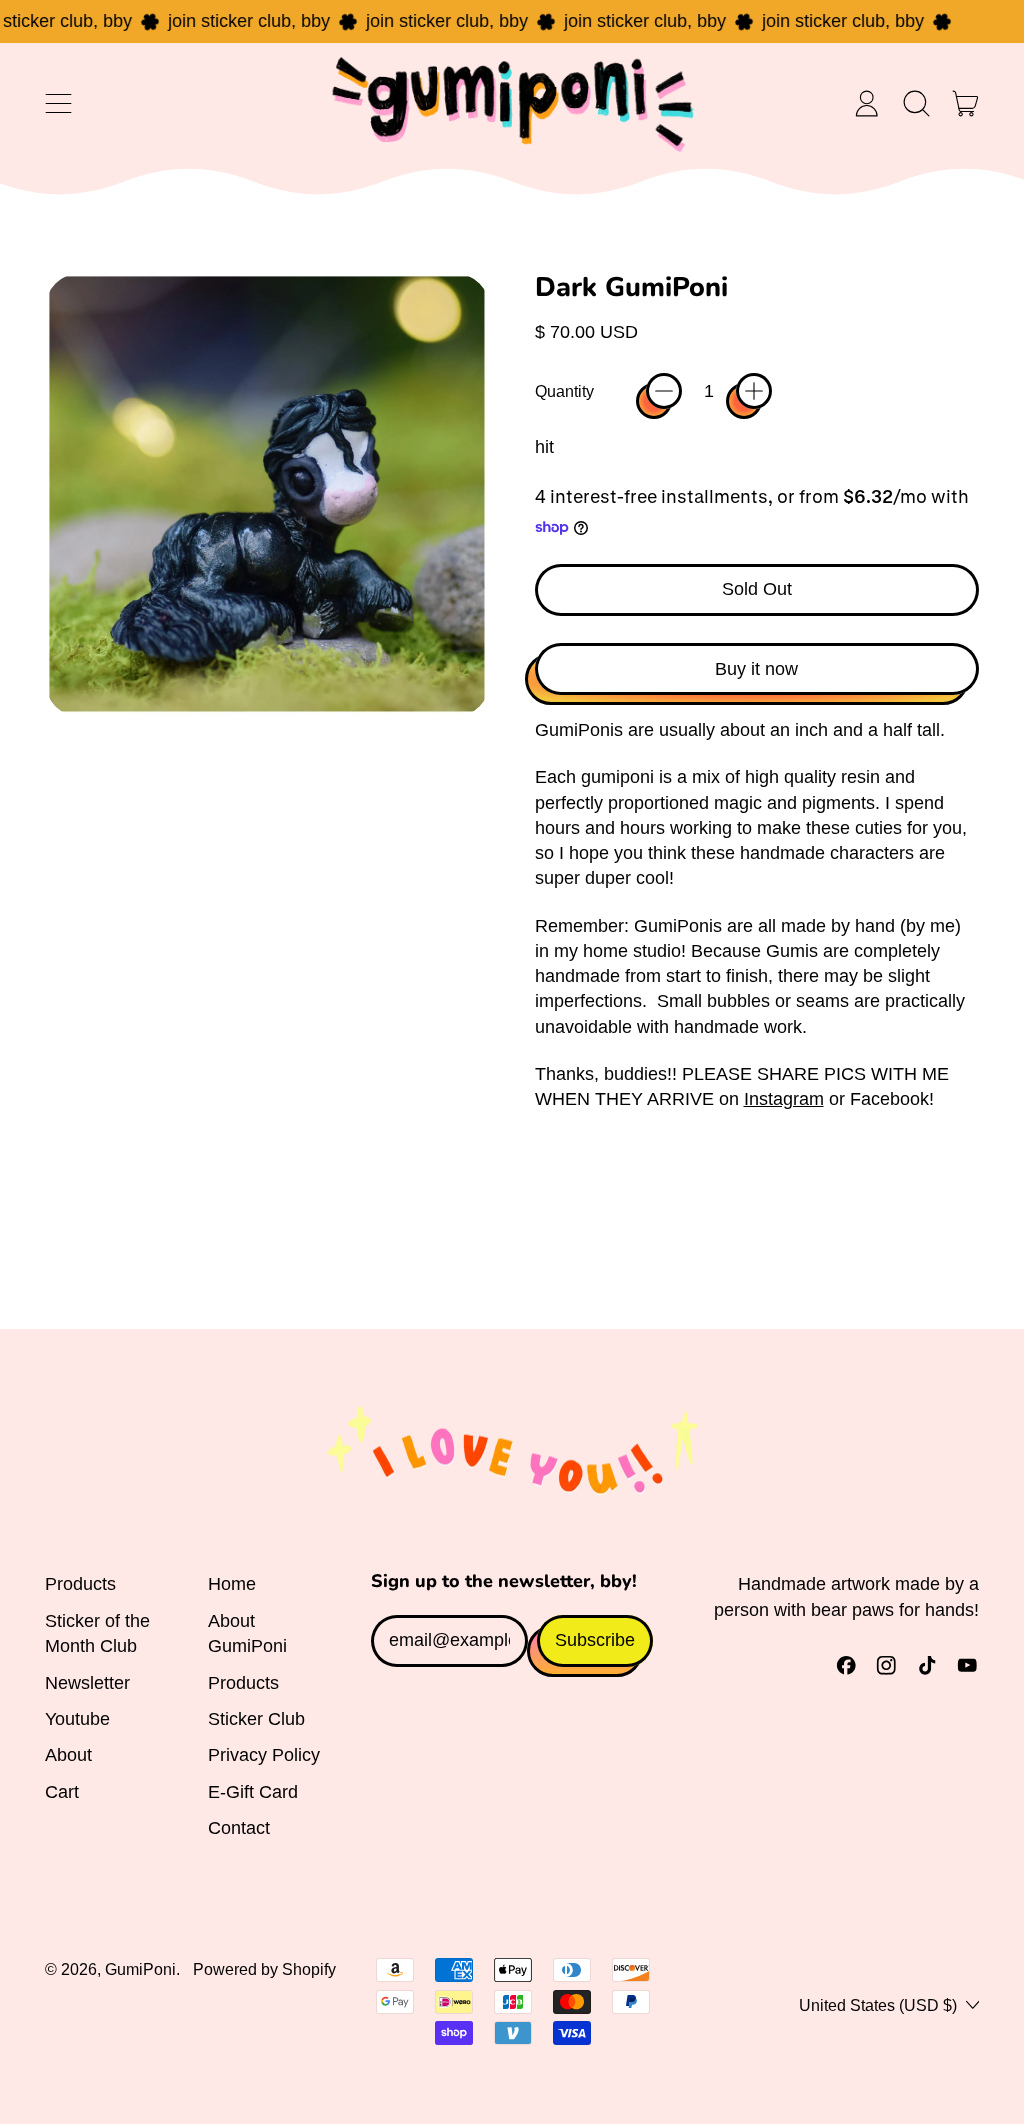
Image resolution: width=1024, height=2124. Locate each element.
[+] (754, 391)
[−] (664, 391)
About (68, 1755)
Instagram (784, 1099)
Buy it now (756, 669)
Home (232, 1584)
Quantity (564, 391)
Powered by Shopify (264, 1969)
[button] (916, 104)
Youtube (77, 1719)
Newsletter (87, 1683)
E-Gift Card (253, 1792)
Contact (239, 1828)
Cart (62, 1792)
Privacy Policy (264, 1755)
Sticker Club (256, 1719)
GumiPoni (140, 1969)
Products (80, 1584)
